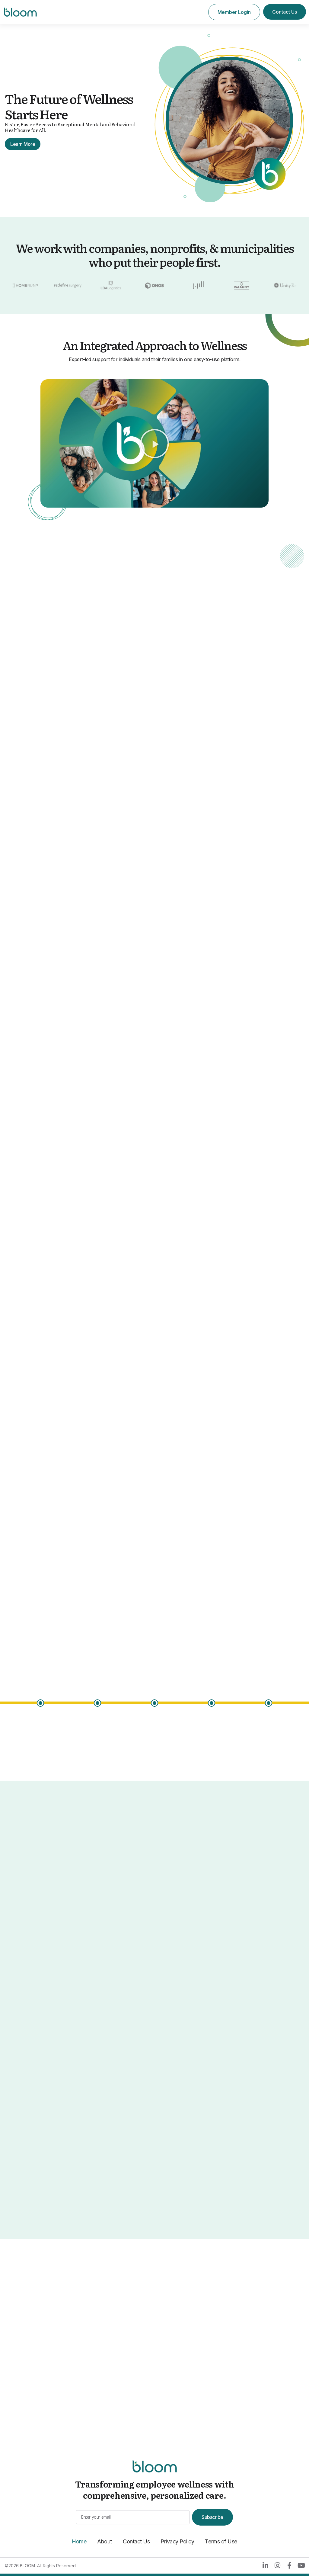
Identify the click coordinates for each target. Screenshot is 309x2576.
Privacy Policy (177, 2541)
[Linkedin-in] (265, 2565)
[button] (154, 444)
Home (79, 2541)
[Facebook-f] (289, 2565)
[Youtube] (301, 2565)
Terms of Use (221, 2541)
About (105, 2541)
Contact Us (136, 2541)
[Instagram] (277, 2565)
